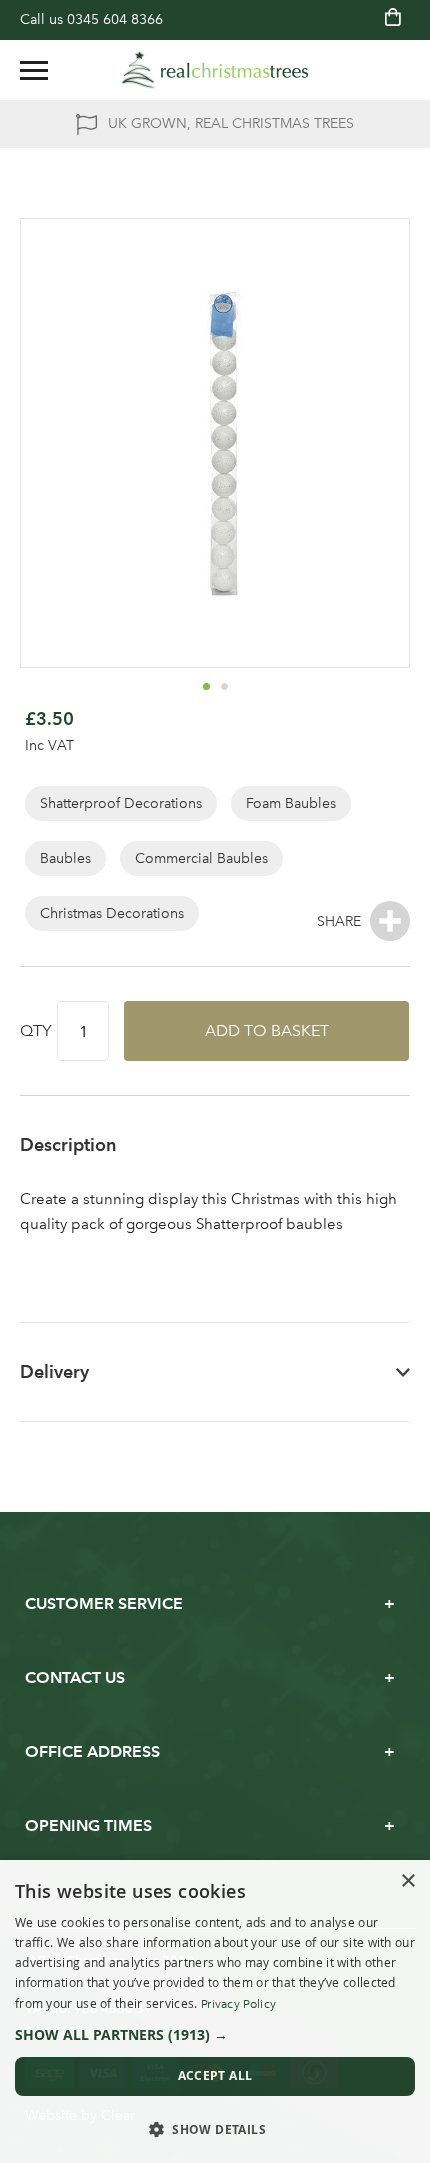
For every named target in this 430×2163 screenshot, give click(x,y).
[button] (206, 686)
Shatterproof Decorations (121, 803)
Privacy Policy (238, 2004)
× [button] (407, 1881)
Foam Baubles (291, 803)
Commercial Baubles (201, 858)
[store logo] (215, 70)
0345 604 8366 (115, 19)
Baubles (65, 858)
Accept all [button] (215, 2075)
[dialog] (215, 2011)
